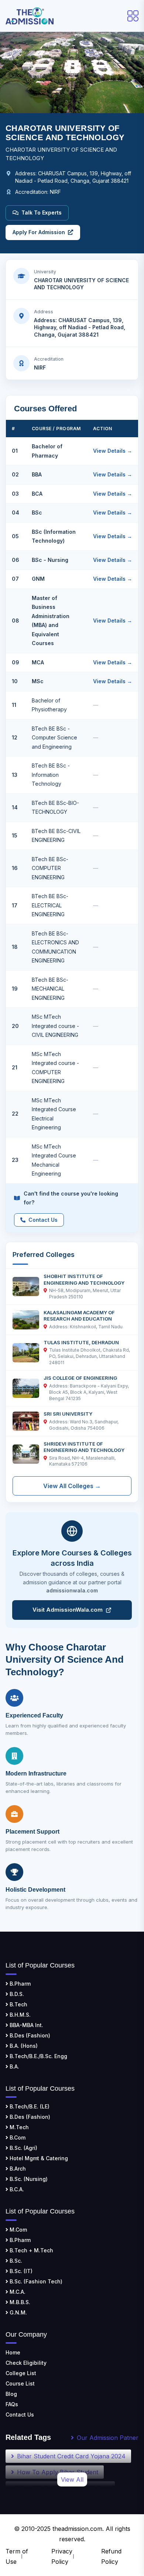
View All (72, 2479)
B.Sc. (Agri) (23, 2148)
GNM (38, 579)
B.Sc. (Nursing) (28, 2179)
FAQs (12, 2404)
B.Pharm (19, 1984)
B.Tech (18, 2004)
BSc (37, 512)
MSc (38, 681)
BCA (37, 494)
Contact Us (43, 1220)
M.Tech (18, 2127)
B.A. (14, 2066)
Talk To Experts (42, 213)
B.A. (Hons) (23, 2046)
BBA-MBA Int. (26, 2025)
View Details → (113, 451)
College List (21, 2373)
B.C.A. (16, 2189)
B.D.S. (16, 1994)
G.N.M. (18, 2312)
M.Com (18, 2230)
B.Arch (17, 2169)
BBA (37, 474)
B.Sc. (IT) (20, 2271)
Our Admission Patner (108, 2438)
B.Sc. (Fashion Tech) (35, 2281)
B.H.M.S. (19, 2015)
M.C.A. (17, 2292)
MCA (38, 662)
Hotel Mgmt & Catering (38, 2158)
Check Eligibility (26, 2363)
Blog (11, 2394)
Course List (20, 2383)
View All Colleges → (72, 1486)
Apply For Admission (39, 232)
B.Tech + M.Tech (31, 2250)
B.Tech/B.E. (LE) (29, 2106)
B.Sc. (15, 2261)
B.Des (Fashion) (29, 2035)
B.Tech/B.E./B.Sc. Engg (38, 2056)
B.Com (17, 2137)
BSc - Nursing (50, 560)
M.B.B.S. (19, 2302)
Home (13, 2352)
